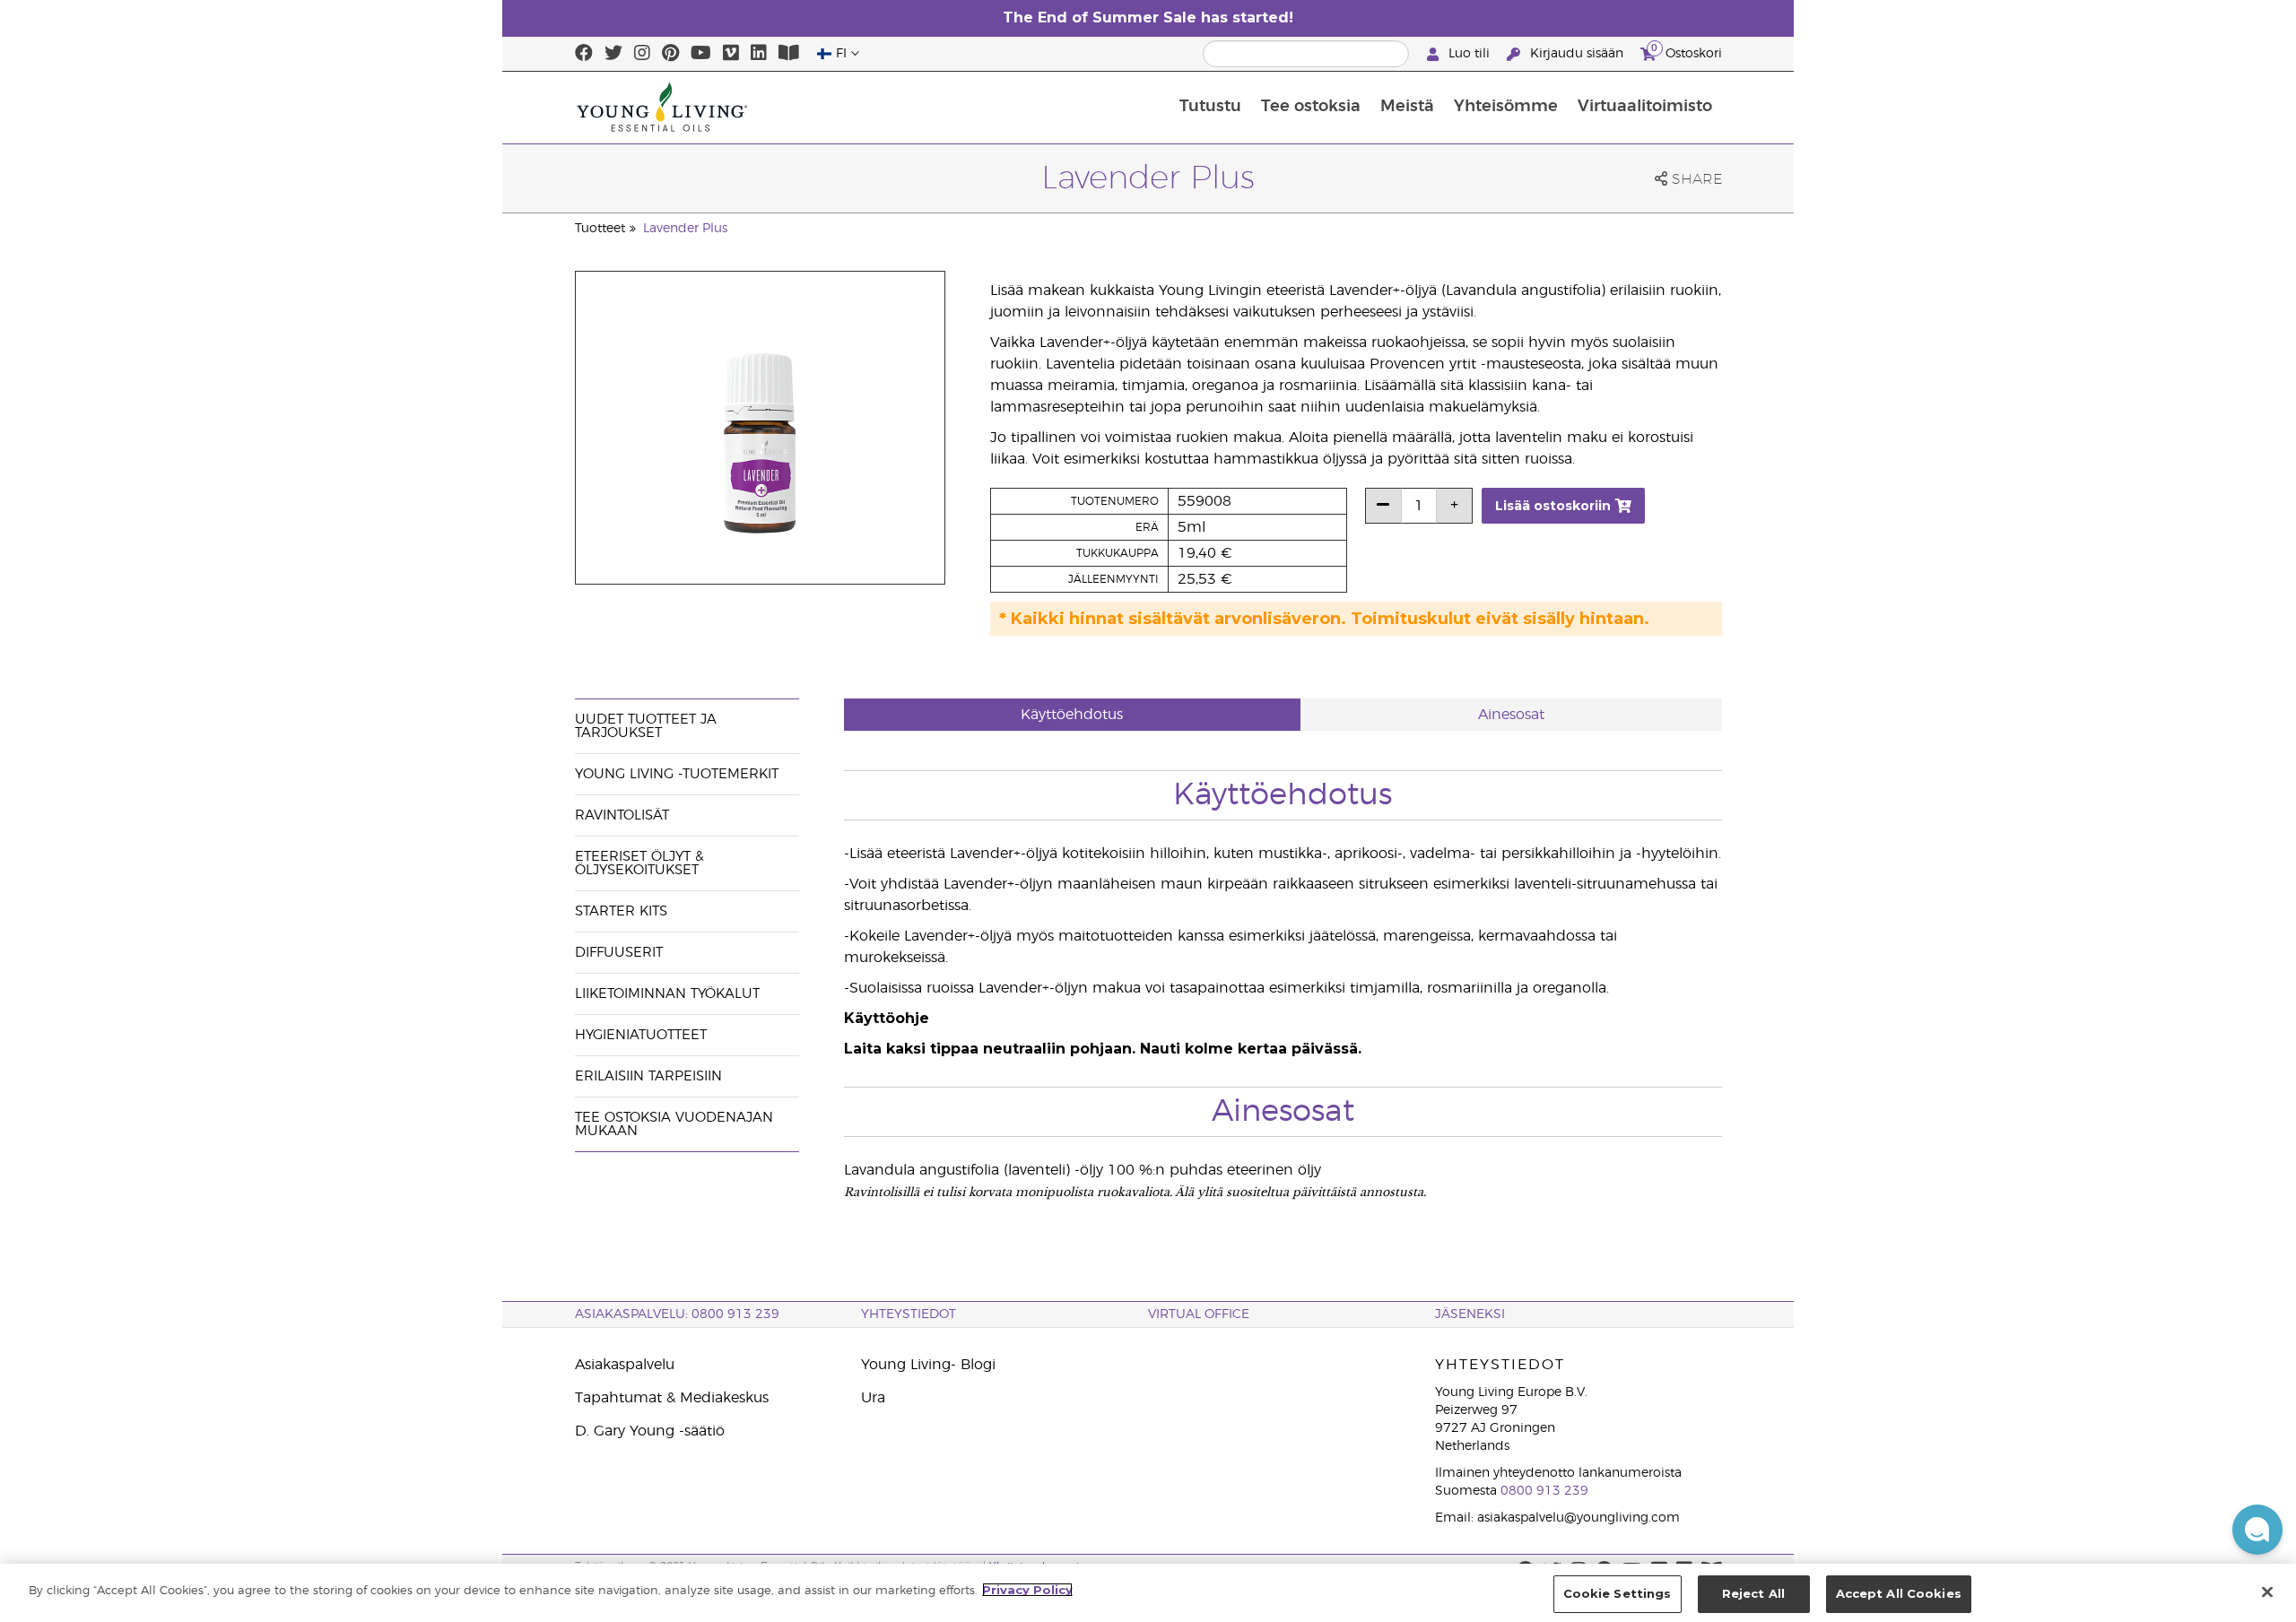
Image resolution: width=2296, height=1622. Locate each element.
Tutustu (1210, 107)
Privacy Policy (1027, 1590)
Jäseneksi (1470, 1314)
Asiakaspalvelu (625, 1365)
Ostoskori (1687, 51)
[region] (1148, 1593)
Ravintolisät (622, 815)
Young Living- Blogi (928, 1365)
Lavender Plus (685, 229)
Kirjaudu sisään (1577, 54)
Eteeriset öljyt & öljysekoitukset (639, 863)
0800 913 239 (1544, 1491)
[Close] (2267, 1592)
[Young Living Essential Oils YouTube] (701, 54)
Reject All (1753, 1593)
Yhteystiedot (909, 1314)
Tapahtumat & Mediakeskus (672, 1398)
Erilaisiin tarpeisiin (648, 1076)
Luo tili (1469, 54)
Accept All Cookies (1899, 1593)
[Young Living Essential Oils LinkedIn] (759, 54)
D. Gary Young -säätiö (650, 1431)
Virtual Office (1199, 1314)
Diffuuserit (619, 953)
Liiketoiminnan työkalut (667, 994)
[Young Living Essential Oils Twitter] (613, 54)
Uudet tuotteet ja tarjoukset (646, 726)
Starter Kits (621, 911)
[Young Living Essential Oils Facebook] (584, 54)
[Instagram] (642, 54)
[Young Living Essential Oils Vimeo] (731, 54)
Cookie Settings (1618, 1593)
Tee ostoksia (1311, 107)
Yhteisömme (1506, 107)
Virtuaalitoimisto (1645, 107)
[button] (2257, 1530)
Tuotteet (600, 229)
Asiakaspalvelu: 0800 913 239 (677, 1314)
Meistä (1407, 107)
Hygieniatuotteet (641, 1035)
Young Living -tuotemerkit (677, 774)
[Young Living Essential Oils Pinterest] (670, 54)
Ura (873, 1398)
